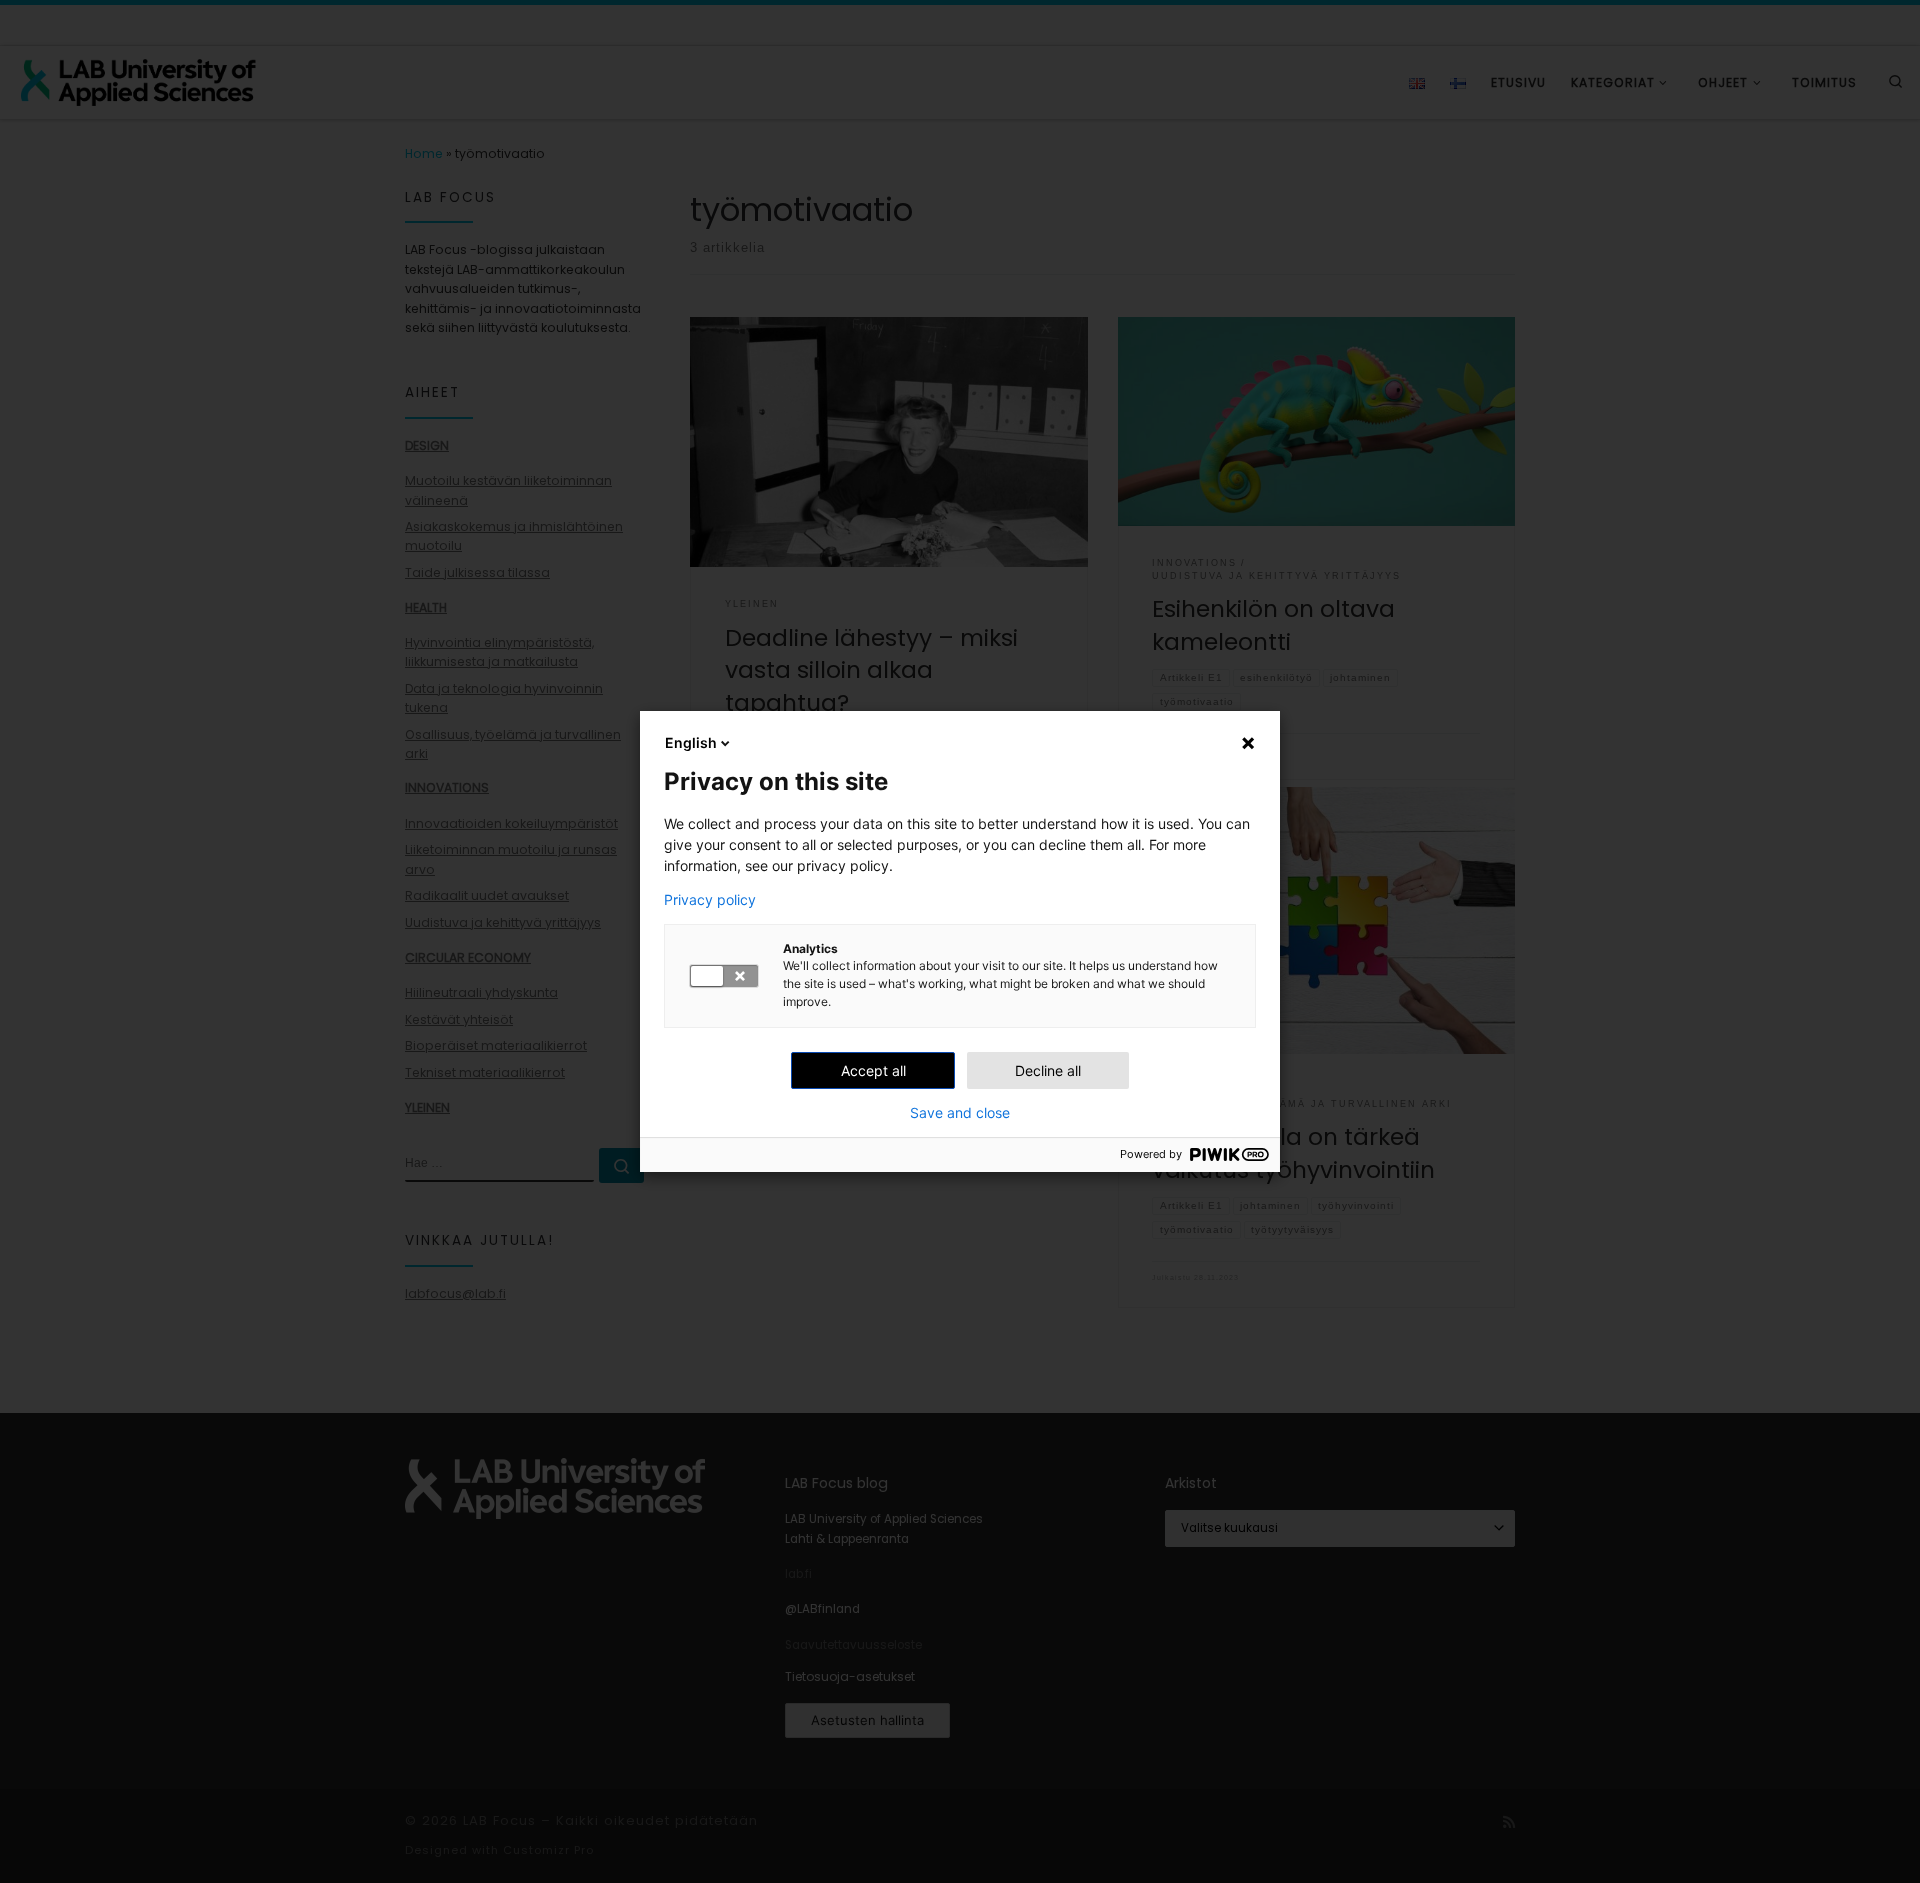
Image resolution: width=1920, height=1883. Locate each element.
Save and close (960, 1113)
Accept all (873, 1070)
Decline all (1048, 1070)
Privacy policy (710, 900)
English (691, 742)
